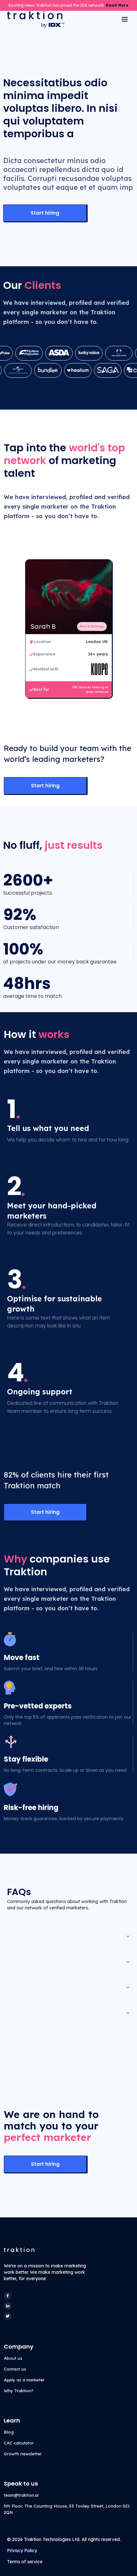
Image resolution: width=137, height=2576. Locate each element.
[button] (125, 19)
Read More (117, 5)
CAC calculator (19, 2443)
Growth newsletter (23, 2454)
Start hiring (45, 213)
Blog (9, 2432)
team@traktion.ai (21, 2495)
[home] (34, 19)
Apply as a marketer (24, 2380)
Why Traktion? (19, 2391)
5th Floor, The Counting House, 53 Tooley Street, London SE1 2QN (67, 2509)
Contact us (15, 2369)
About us (13, 2358)
